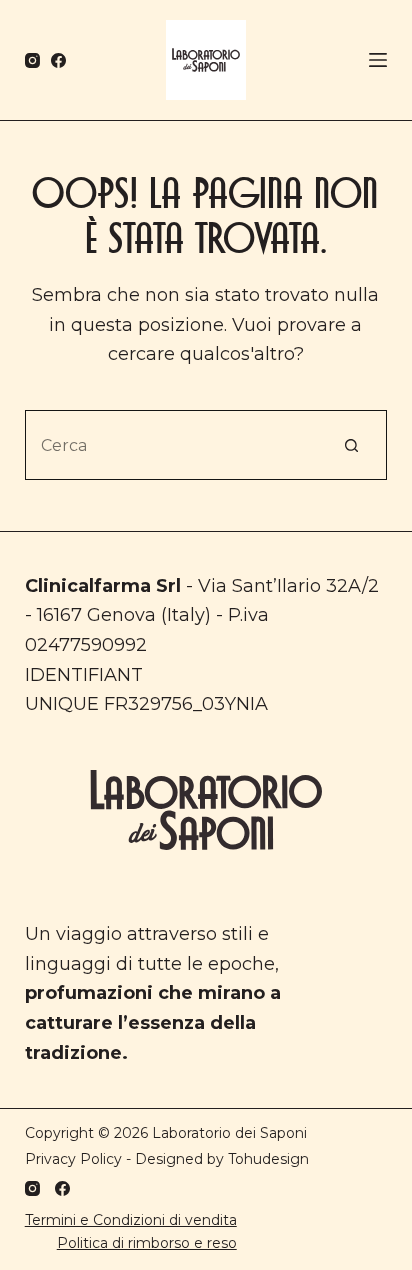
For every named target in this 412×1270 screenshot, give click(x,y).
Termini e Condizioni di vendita (131, 1220)
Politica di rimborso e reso (147, 1243)
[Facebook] (58, 60)
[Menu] (378, 60)
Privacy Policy (73, 1159)
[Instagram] (32, 60)
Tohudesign (268, 1159)
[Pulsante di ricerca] (352, 445)
